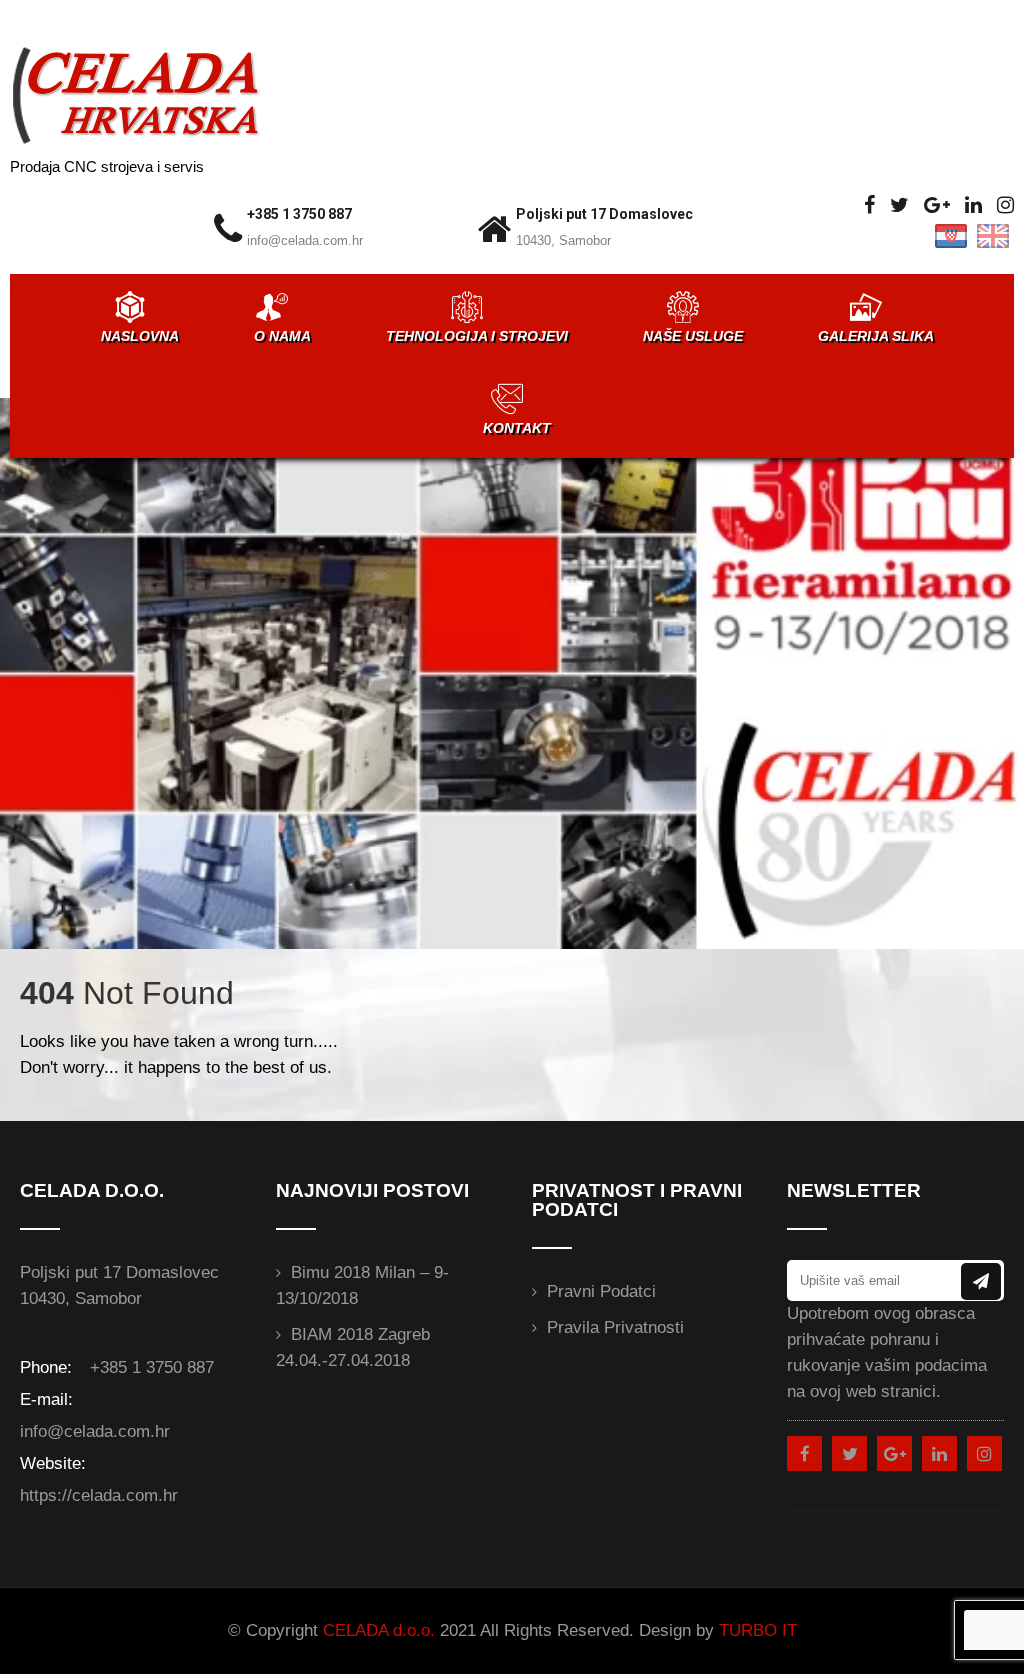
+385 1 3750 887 (299, 214)
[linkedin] (973, 205)
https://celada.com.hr (99, 1495)
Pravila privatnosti (615, 1327)
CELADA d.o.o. (379, 1630)
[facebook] (869, 205)
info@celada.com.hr (305, 240)
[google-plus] (937, 205)
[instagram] (1005, 205)
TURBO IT (758, 1630)
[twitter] (899, 205)
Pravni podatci (601, 1291)
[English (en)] (993, 235)
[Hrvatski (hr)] (951, 235)
